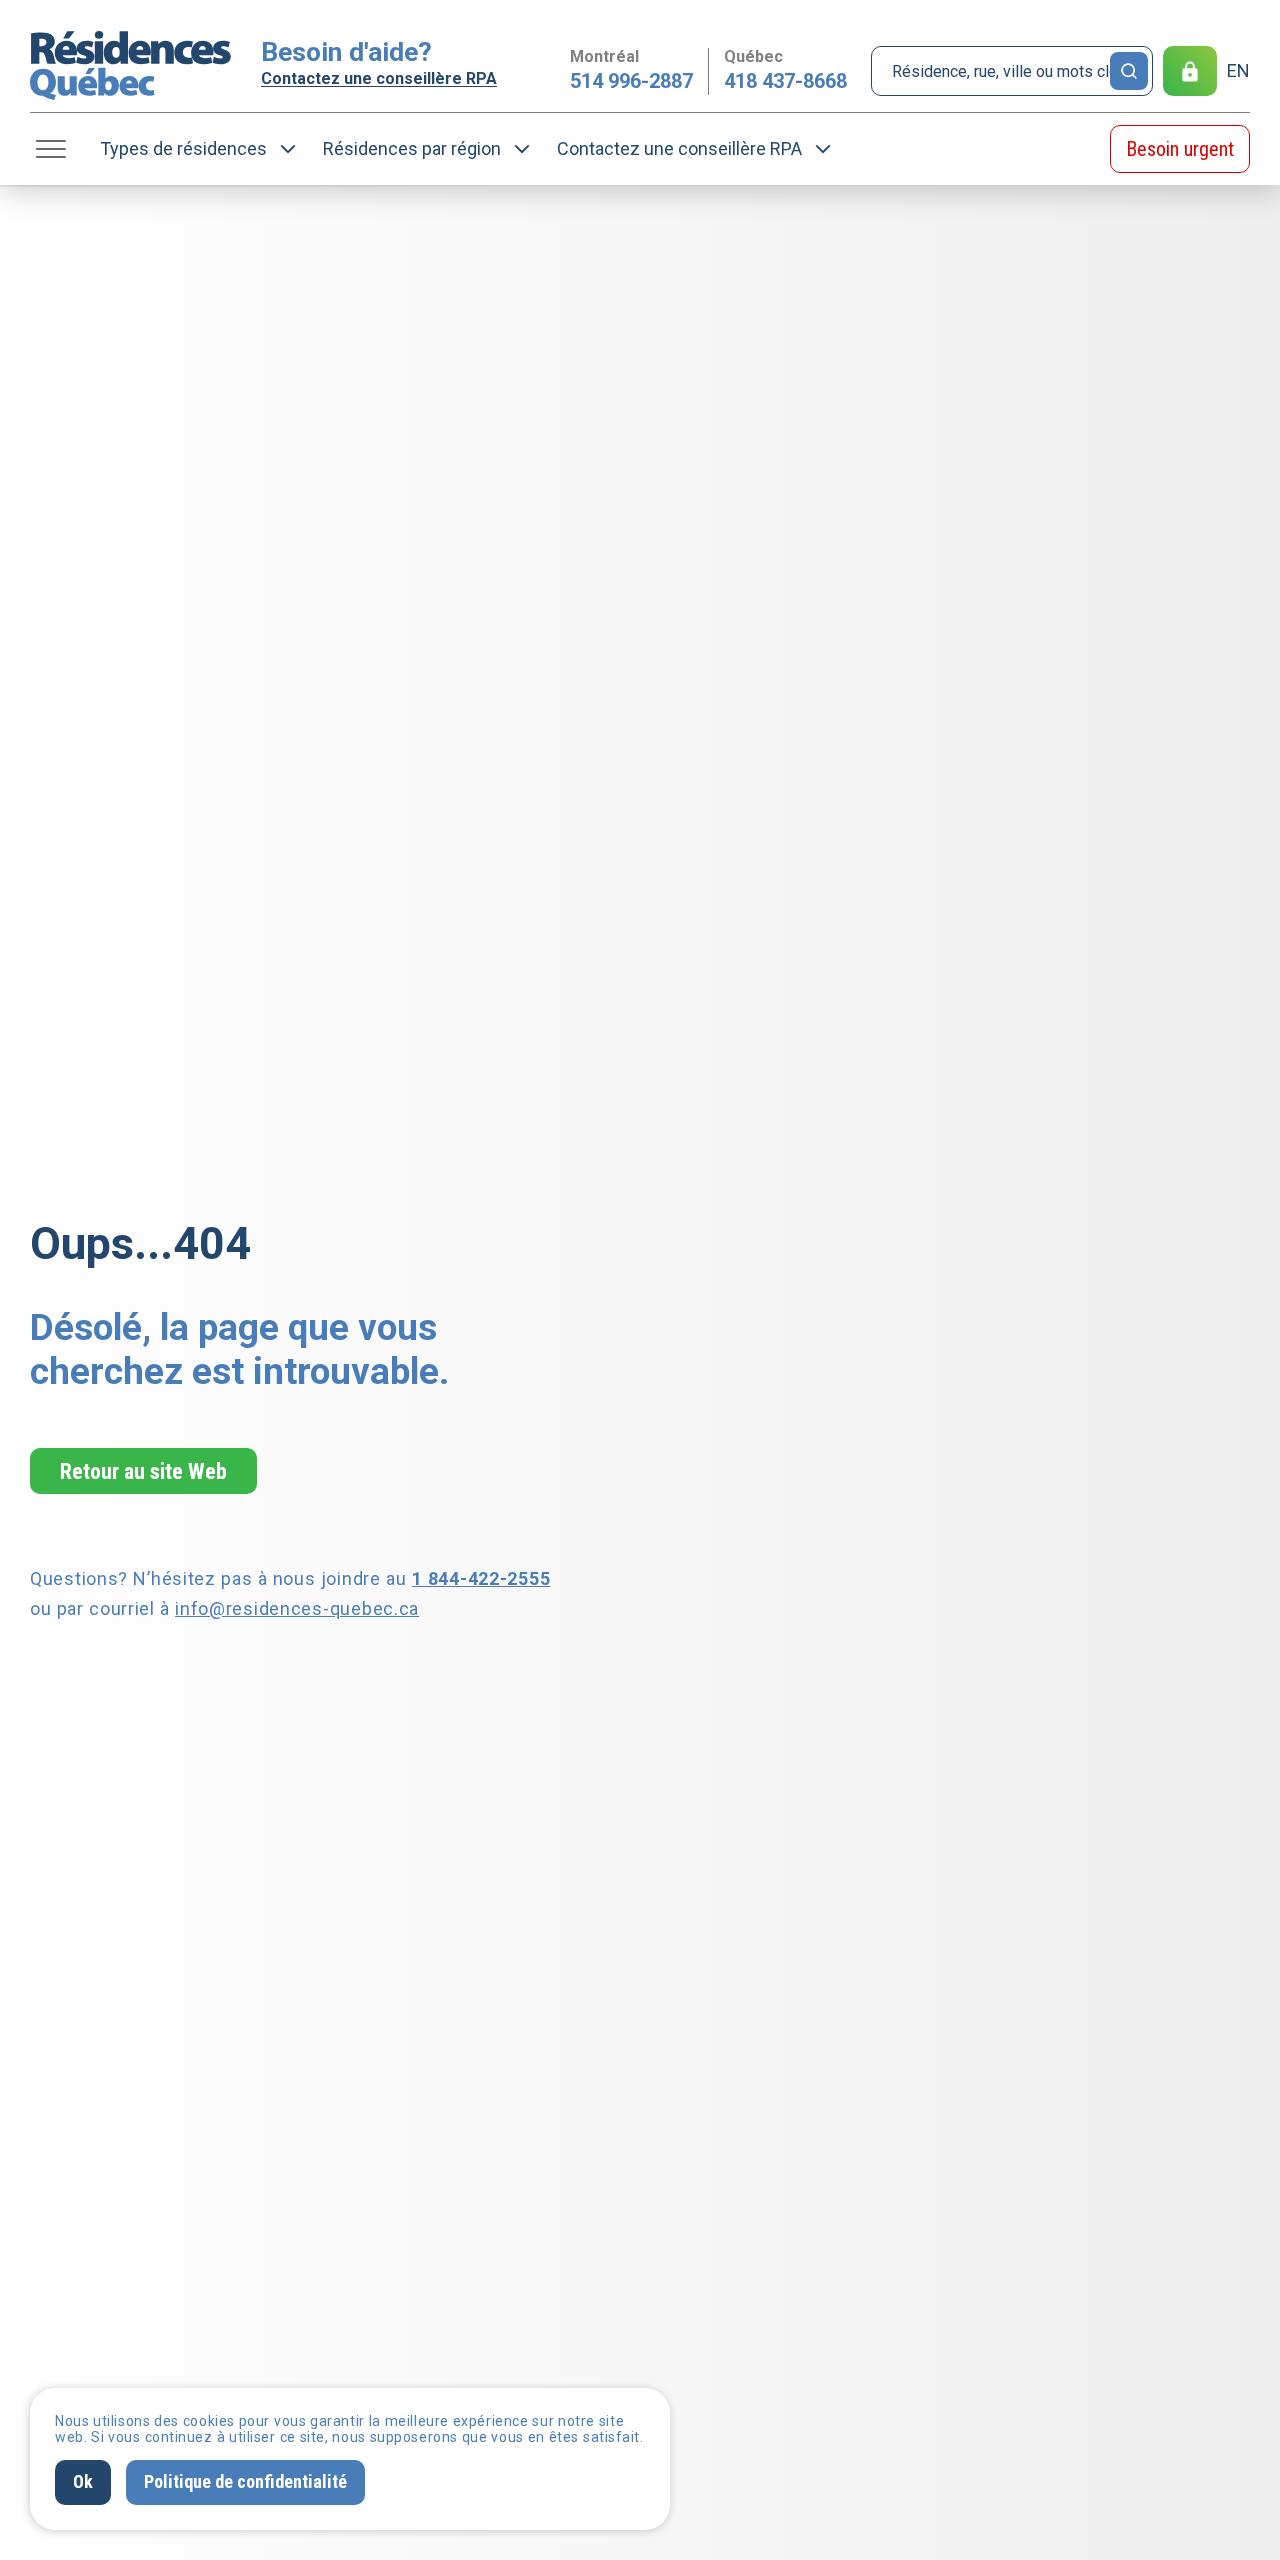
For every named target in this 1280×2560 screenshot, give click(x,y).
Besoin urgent (1180, 149)
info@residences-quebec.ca (297, 1608)
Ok (83, 2481)
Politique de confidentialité (245, 2481)
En (1238, 70)
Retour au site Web (143, 1471)
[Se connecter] (1190, 71)
